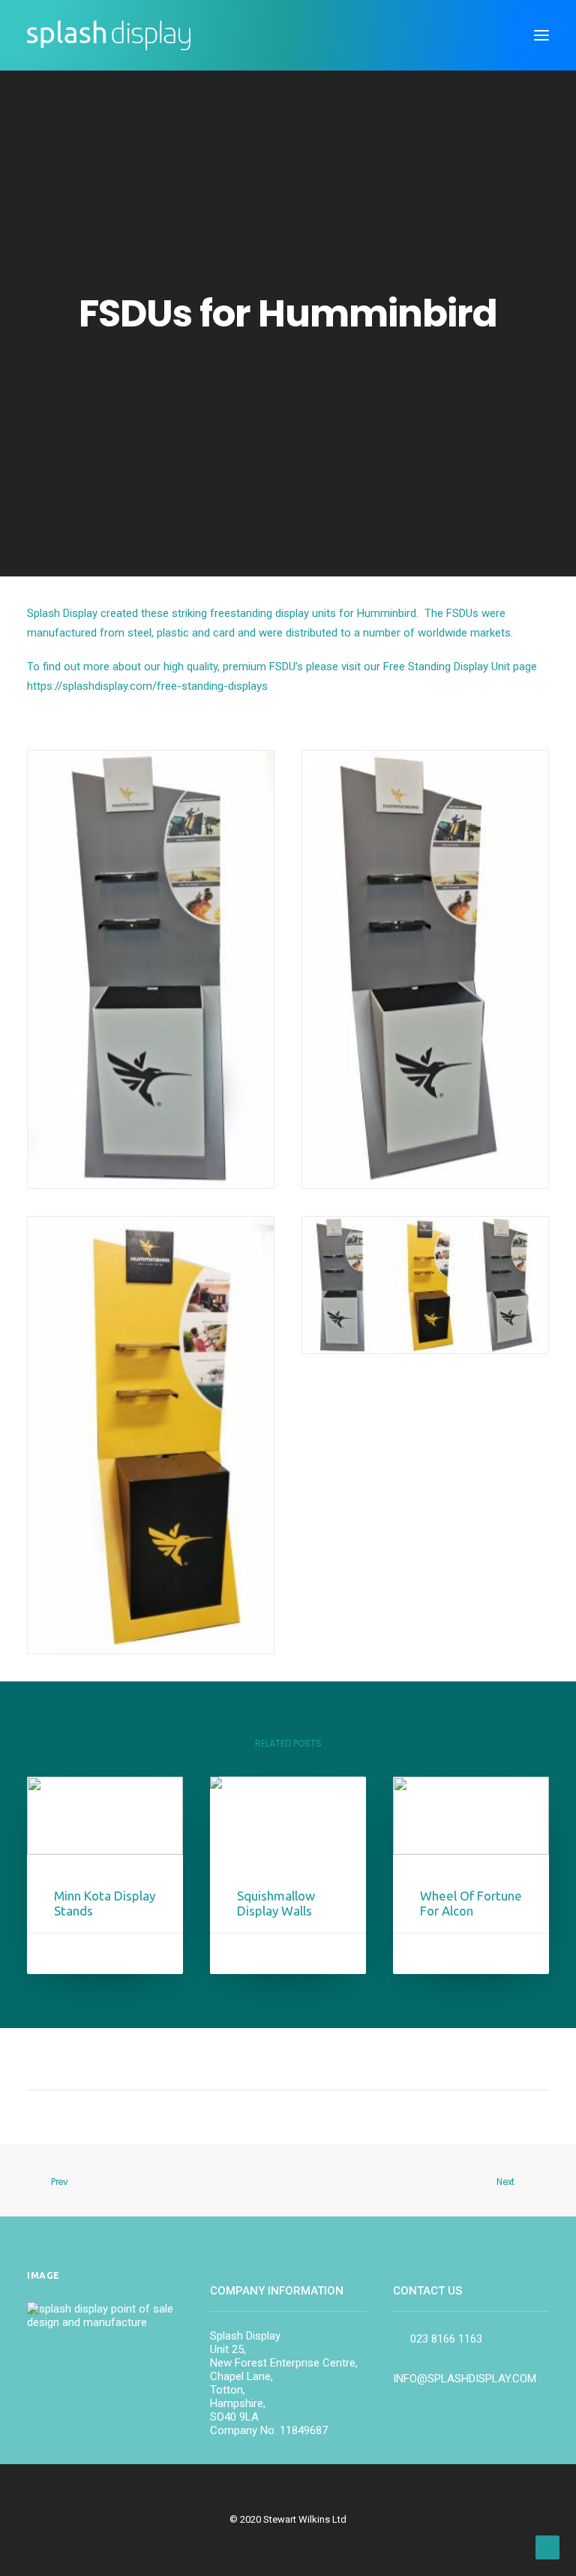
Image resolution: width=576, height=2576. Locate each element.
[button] (541, 35)
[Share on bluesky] (327, 2062)
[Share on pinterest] (268, 2062)
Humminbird (387, 613)
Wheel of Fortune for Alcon (471, 1903)
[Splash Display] (109, 35)
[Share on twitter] (229, 2062)
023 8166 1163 (445, 2339)
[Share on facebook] (210, 2062)
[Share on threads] (249, 2062)
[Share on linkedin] (288, 2062)
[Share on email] (366, 2062)
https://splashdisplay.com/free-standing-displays (147, 686)
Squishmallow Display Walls (276, 1903)
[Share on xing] (346, 2062)
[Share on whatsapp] (307, 2062)
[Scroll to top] (547, 2547)
